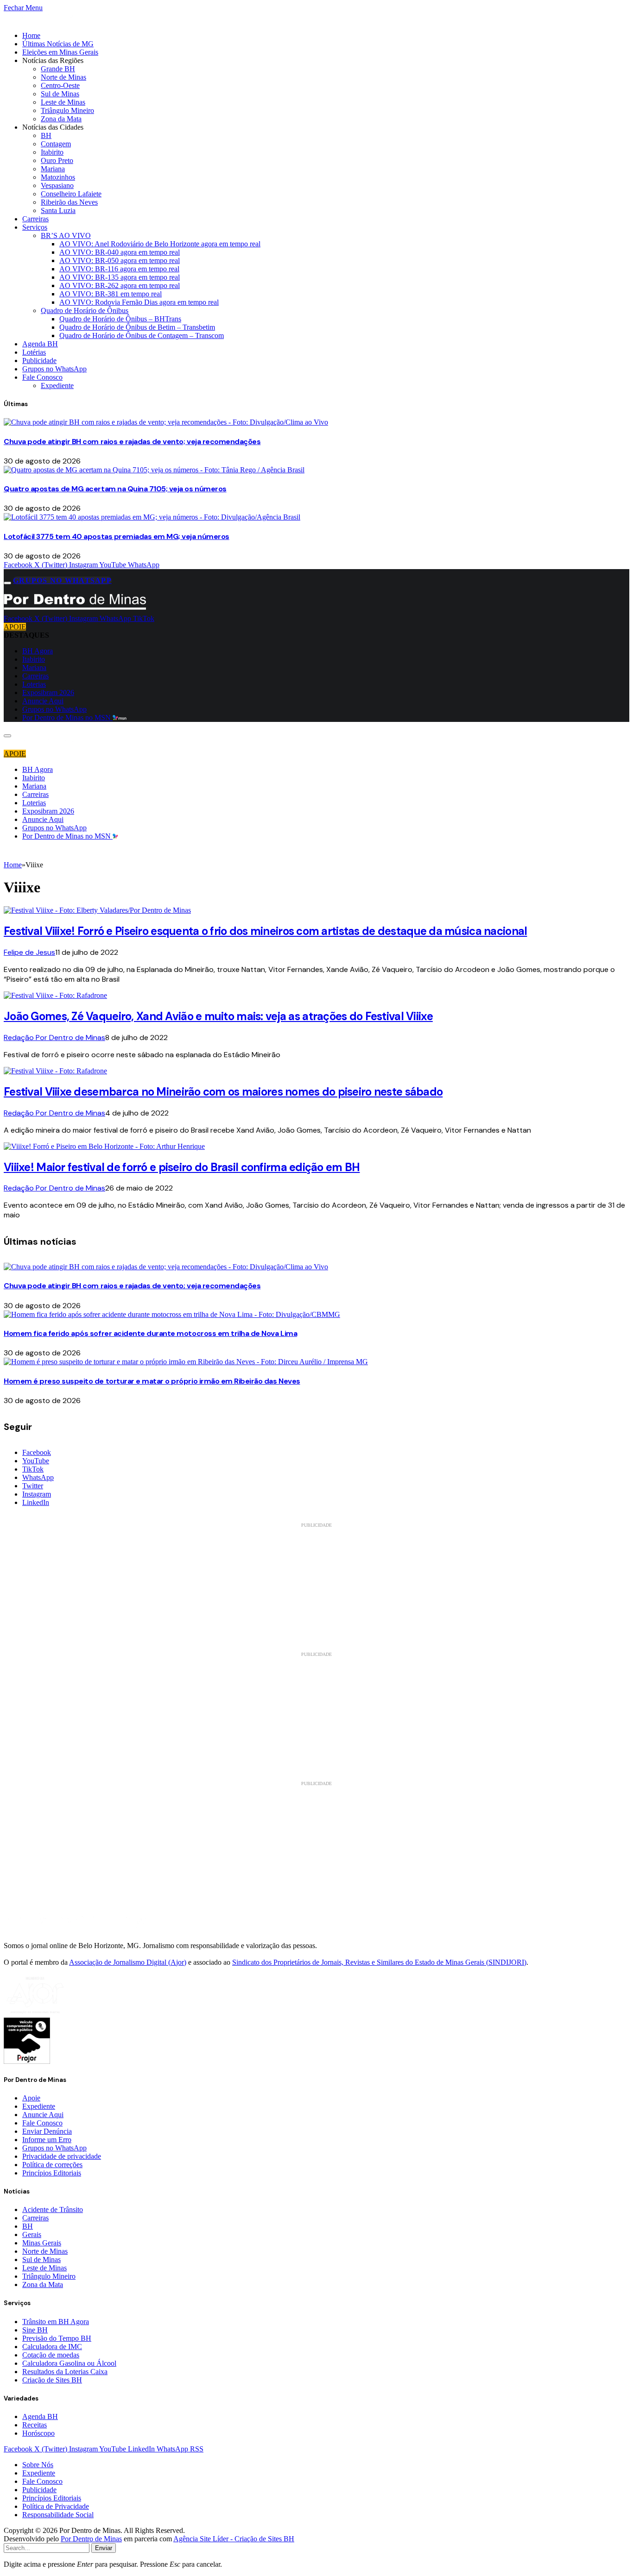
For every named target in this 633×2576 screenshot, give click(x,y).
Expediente (57, 385)
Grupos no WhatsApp (54, 369)
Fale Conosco (42, 377)
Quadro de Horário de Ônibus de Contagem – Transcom (142, 335)
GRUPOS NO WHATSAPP (62, 580)
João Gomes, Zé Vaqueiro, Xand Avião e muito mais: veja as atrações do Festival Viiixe (218, 1016)
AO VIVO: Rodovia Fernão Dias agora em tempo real (139, 302)
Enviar (104, 2548)
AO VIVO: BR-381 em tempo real (111, 294)
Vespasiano (57, 185)
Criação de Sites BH (52, 2380)
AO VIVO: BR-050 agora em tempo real (120, 260)
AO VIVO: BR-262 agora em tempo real (120, 285)
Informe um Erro (47, 2140)
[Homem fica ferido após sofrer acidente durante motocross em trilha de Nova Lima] (172, 1314)
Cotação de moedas (51, 2355)
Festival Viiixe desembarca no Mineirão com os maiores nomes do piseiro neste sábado (223, 1092)
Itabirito (52, 152)
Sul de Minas (60, 94)
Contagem (56, 144)
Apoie (31, 2098)
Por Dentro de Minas (91, 2539)
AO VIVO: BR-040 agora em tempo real (120, 252)
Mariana (53, 169)
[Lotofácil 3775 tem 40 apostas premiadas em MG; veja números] (152, 517)
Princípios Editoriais (52, 2173)
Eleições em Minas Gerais (60, 52)
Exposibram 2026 (48, 693)
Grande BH (58, 69)
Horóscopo (38, 2433)
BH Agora (38, 651)
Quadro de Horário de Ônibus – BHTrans (120, 319)
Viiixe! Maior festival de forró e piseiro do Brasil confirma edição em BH (182, 1167)
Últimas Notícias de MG (58, 44)
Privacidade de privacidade (62, 2156)
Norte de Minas (63, 77)
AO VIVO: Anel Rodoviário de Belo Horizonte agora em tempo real (160, 244)
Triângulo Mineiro (67, 110)
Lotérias (34, 352)
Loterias (34, 684)
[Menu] (7, 583)
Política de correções (52, 2165)
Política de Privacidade (56, 2506)
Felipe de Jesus (29, 952)
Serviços (35, 227)
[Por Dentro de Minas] (75, 610)
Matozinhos (58, 177)
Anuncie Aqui (43, 701)
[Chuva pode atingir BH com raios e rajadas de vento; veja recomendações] (166, 422)
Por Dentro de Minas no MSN (67, 718)
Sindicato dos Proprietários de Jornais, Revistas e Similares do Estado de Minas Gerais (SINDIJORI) (379, 1962)
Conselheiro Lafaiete (71, 194)
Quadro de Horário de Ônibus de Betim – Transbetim (137, 327)
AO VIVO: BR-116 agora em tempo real (119, 269)
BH (46, 135)
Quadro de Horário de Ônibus (85, 310)
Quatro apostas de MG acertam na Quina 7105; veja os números (115, 489)
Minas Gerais (42, 2243)
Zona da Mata (61, 119)
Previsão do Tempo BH (57, 2338)
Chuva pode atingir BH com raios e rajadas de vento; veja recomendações (132, 442)
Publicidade (39, 360)
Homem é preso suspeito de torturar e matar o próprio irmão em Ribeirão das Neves (152, 1381)
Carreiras (35, 219)
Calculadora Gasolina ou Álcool (69, 2363)
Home (31, 35)
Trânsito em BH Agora (56, 2322)
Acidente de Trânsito (53, 2209)
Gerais (32, 2234)
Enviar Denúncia (47, 2131)
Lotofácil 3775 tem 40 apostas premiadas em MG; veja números (117, 536)
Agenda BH (40, 344)
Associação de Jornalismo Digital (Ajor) (128, 1962)
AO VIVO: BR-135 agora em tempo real (120, 277)
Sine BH (35, 2330)
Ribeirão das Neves (69, 202)
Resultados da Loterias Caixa (65, 2372)
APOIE (15, 627)
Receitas (35, 2425)
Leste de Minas (63, 102)
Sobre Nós (38, 2465)
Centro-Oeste (60, 85)
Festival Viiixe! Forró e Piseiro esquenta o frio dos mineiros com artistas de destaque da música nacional (265, 931)
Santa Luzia (58, 210)
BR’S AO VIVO (66, 235)
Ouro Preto (57, 160)
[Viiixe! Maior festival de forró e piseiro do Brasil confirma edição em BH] (104, 1146)
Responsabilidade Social (58, 2515)
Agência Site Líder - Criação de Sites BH (234, 2539)
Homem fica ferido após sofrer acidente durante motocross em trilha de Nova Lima (150, 1333)
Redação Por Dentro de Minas (54, 1037)
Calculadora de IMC (52, 2347)
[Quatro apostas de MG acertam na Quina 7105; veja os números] (154, 470)
